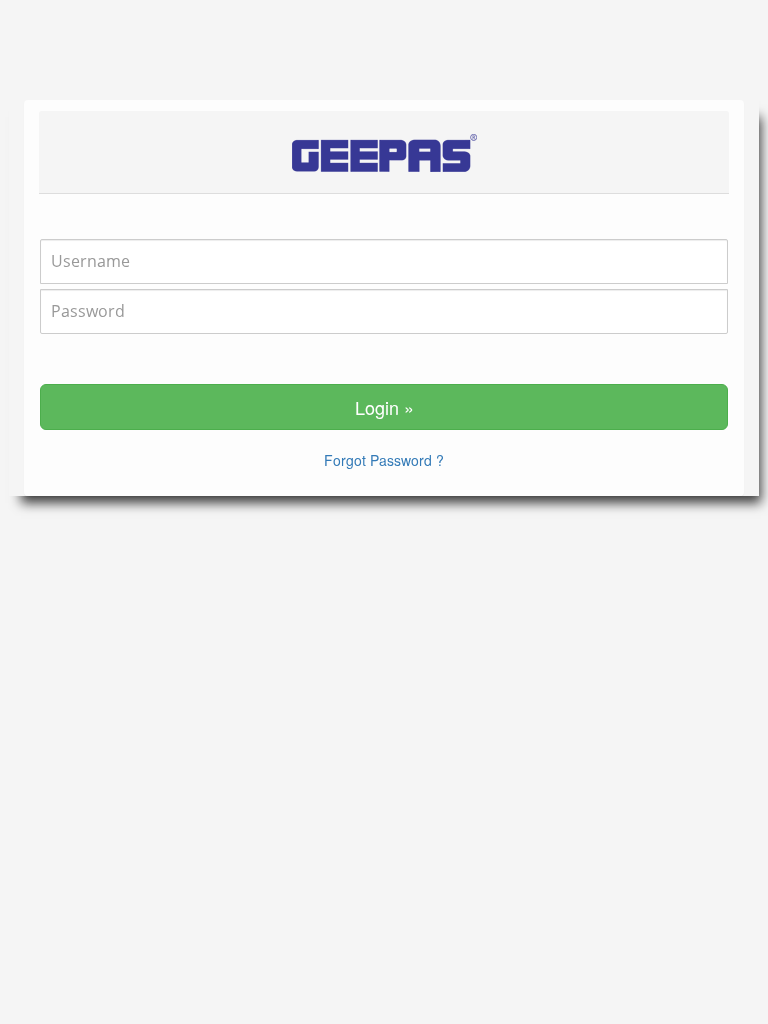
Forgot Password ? (384, 460)
